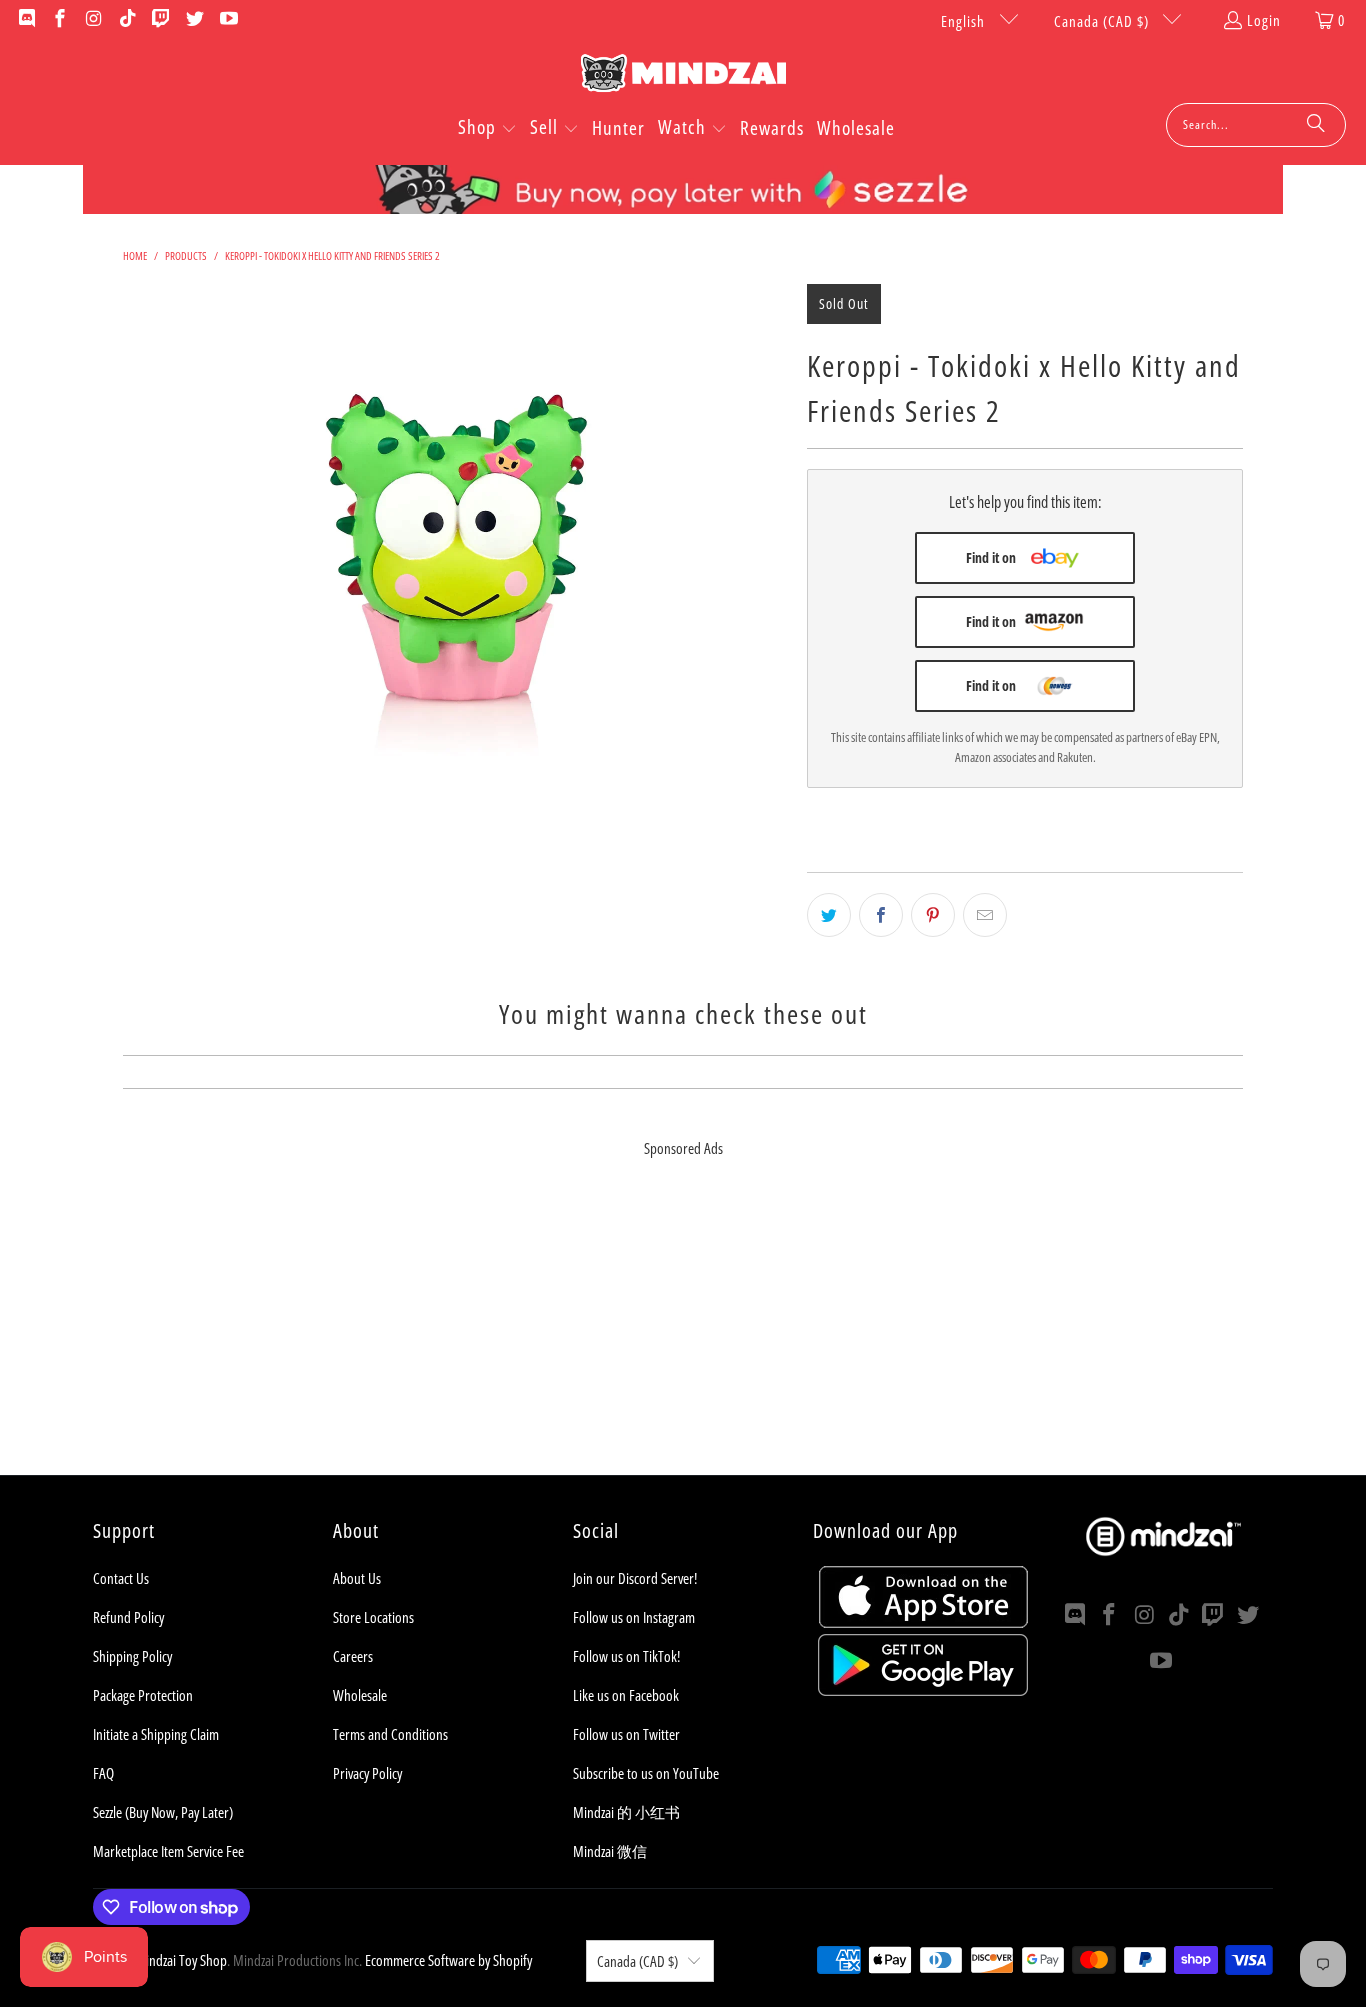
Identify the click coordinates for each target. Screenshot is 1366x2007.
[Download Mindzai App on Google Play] (923, 1690)
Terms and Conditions (390, 1734)
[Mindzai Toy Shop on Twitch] (160, 20)
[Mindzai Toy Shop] (683, 76)
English (965, 21)
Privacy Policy (367, 1773)
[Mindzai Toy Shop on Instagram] (92, 20)
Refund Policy (128, 1617)
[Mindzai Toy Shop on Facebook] (59, 20)
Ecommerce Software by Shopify (448, 1960)
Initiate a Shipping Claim (156, 1734)
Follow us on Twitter (626, 1734)
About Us (357, 1578)
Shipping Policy (132, 1656)
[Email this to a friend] (985, 915)
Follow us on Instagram (634, 1617)
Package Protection (143, 1695)
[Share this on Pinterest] (933, 915)
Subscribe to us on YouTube (646, 1773)
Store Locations (373, 1617)
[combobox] (1256, 125)
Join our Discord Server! (635, 1578)
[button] (487, 129)
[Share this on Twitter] (829, 915)
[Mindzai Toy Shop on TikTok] (126, 20)
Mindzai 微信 (610, 1851)
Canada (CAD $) (1103, 21)
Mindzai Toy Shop (181, 1960)
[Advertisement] (683, 1335)
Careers (353, 1656)
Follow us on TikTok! (626, 1656)
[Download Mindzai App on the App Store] (923, 1622)
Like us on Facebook (626, 1695)
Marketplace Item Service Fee (168, 1851)
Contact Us (121, 1578)
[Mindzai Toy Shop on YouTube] (227, 20)
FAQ (103, 1773)
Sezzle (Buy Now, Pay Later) (163, 1812)
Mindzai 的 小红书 (626, 1812)
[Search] (1316, 125)
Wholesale (360, 1695)
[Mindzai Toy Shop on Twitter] (193, 20)
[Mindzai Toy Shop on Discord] (25, 20)
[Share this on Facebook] (881, 915)
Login (1264, 20)
